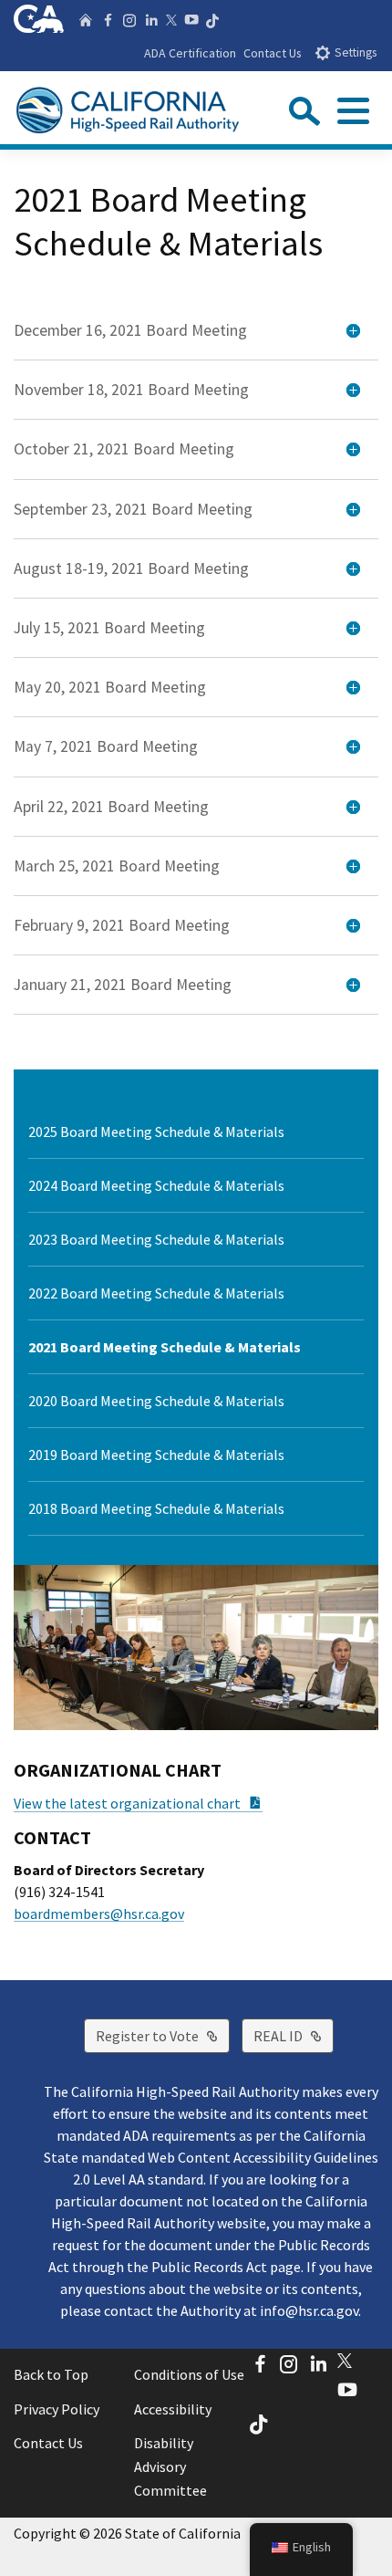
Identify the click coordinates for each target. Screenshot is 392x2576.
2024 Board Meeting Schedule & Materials (156, 1185)
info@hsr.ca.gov (309, 2310)
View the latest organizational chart (138, 1803)
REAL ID (294, 2035)
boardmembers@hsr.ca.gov (99, 1914)
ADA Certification (190, 53)
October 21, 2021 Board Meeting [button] (124, 449)
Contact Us (273, 53)
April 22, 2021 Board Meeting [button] (111, 807)
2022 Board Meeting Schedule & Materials (156, 1293)
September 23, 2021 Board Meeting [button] (133, 509)
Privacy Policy (57, 2409)
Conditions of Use (189, 2374)
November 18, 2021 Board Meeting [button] (131, 390)
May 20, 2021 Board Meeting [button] (110, 687)
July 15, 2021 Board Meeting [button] (109, 628)
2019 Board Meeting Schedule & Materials (156, 1455)
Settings (356, 52)
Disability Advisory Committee (170, 2466)
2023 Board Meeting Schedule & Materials (156, 1239)
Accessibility (173, 2409)
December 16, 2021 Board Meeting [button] (130, 330)
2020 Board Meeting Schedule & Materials (156, 1401)
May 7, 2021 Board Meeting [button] (106, 746)
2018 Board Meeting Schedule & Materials (156, 1508)
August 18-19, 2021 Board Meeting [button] (131, 568)
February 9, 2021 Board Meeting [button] (122, 925)
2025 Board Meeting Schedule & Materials (156, 1132)
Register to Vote (163, 2035)
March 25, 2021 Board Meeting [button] (117, 866)
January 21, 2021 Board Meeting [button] (123, 985)
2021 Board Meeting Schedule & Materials (165, 1347)
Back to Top (51, 2374)
